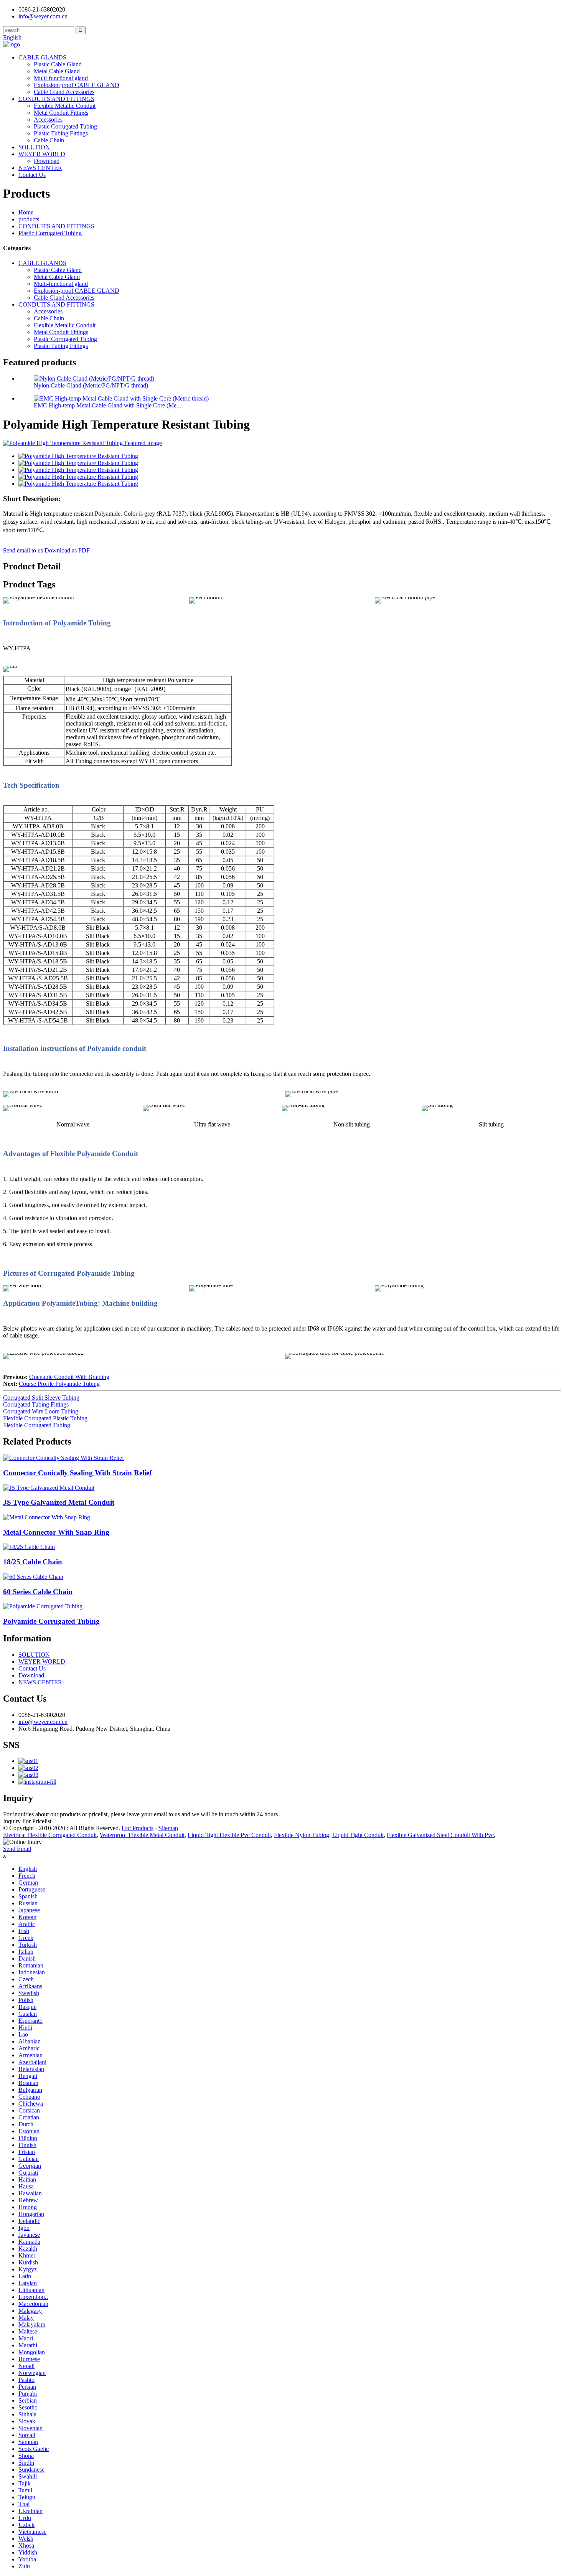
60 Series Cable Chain (38, 1592)
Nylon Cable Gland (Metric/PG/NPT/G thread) (91, 385)
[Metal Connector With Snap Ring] (47, 1517)
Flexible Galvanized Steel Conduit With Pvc (440, 1835)
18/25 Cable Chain (33, 1562)
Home (26, 212)
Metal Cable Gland (57, 71)
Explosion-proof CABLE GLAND (77, 85)
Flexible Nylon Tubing (302, 1835)
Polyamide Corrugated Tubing (51, 1621)
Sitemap (168, 1828)
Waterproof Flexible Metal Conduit (142, 1835)
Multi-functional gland (61, 78)
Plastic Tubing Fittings (61, 133)
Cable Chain (49, 140)
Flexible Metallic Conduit (65, 106)
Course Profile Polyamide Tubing (59, 1384)
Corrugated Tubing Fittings (36, 1404)
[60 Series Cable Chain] (33, 1577)
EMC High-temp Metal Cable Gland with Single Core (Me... (107, 405)
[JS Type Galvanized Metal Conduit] (49, 1488)
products (29, 219)
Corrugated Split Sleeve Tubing (41, 1398)
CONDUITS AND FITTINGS (56, 99)
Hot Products (138, 1828)
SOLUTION (34, 147)
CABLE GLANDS (42, 57)
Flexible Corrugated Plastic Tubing (45, 1418)
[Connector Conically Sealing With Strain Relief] (63, 1458)
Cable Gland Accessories (64, 92)
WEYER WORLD (42, 154)
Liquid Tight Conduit (358, 1835)
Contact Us (32, 175)
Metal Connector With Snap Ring (56, 1532)
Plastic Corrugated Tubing (65, 126)
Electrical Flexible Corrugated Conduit (50, 1835)
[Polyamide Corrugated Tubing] (43, 1606)
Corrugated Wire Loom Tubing (41, 1411)
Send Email (17, 1849)
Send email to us (23, 550)
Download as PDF (67, 550)
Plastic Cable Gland (58, 64)
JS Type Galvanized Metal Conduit (59, 1502)
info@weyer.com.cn (43, 1722)
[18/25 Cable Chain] (29, 1547)
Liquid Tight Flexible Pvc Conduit (229, 1835)
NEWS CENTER (40, 168)
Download (47, 161)
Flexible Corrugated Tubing (37, 1425)
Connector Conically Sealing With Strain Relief (77, 1473)
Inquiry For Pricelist (27, 1821)
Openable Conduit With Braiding (69, 1377)
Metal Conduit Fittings (61, 113)
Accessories (48, 120)
